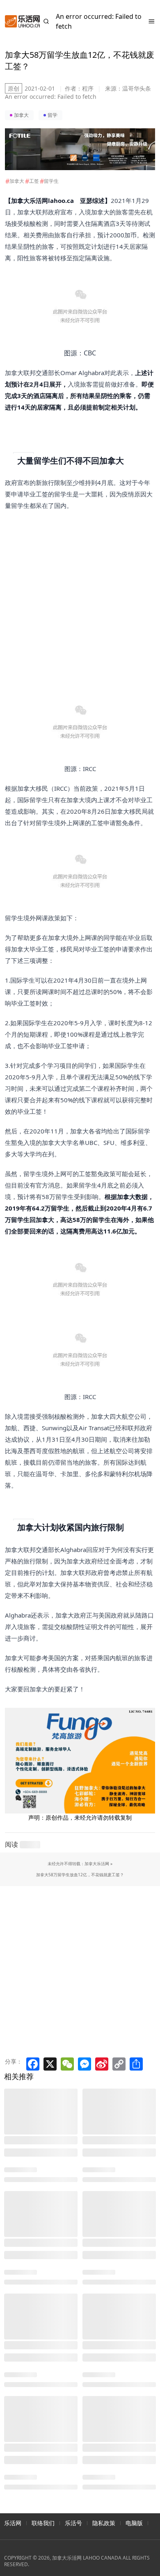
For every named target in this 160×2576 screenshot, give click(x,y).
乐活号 (73, 2523)
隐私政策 (104, 2523)
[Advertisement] (75, 591)
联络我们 (43, 2523)
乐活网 (13, 2523)
